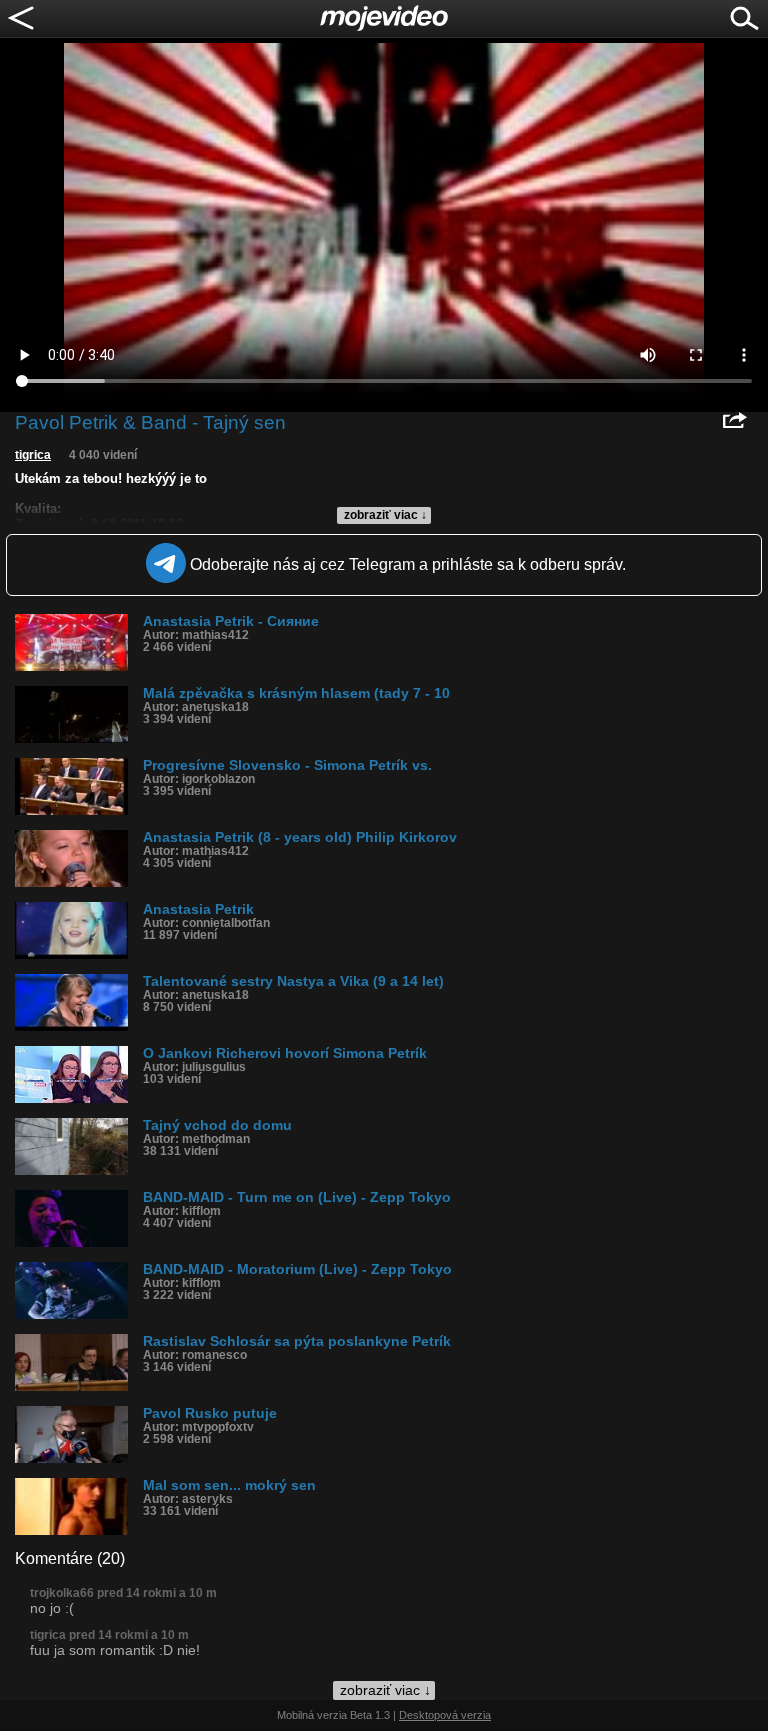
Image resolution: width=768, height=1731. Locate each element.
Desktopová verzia (445, 1715)
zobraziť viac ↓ (385, 515)
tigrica (33, 455)
